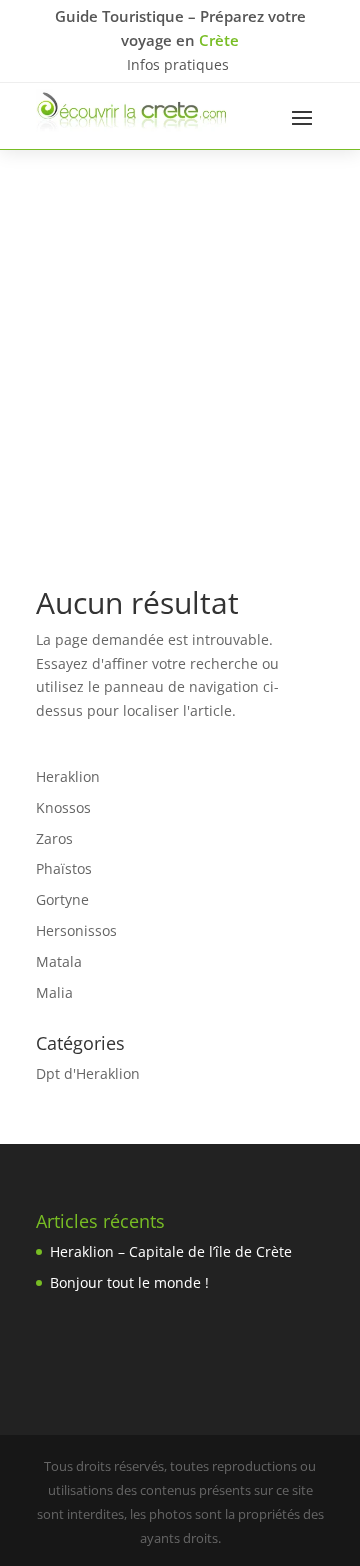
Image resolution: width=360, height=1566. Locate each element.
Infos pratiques (178, 64)
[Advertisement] (180, 340)
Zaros (54, 838)
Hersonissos (76, 930)
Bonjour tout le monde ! (129, 1282)
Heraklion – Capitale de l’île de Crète (171, 1251)
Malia (54, 992)
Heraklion (68, 776)
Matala (59, 961)
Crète (219, 40)
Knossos (63, 807)
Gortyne (62, 899)
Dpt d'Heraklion (88, 1073)
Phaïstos (64, 868)
